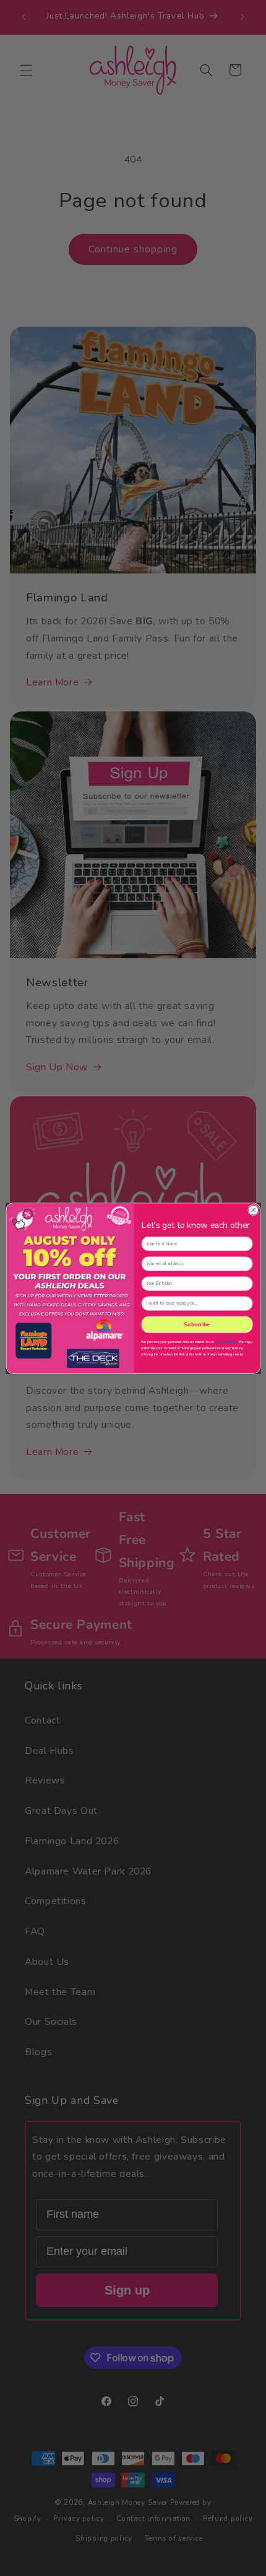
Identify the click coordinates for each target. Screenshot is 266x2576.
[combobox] (195, 1303)
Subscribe (197, 1324)
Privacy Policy (225, 1341)
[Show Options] (247, 1303)
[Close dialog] (253, 1209)
